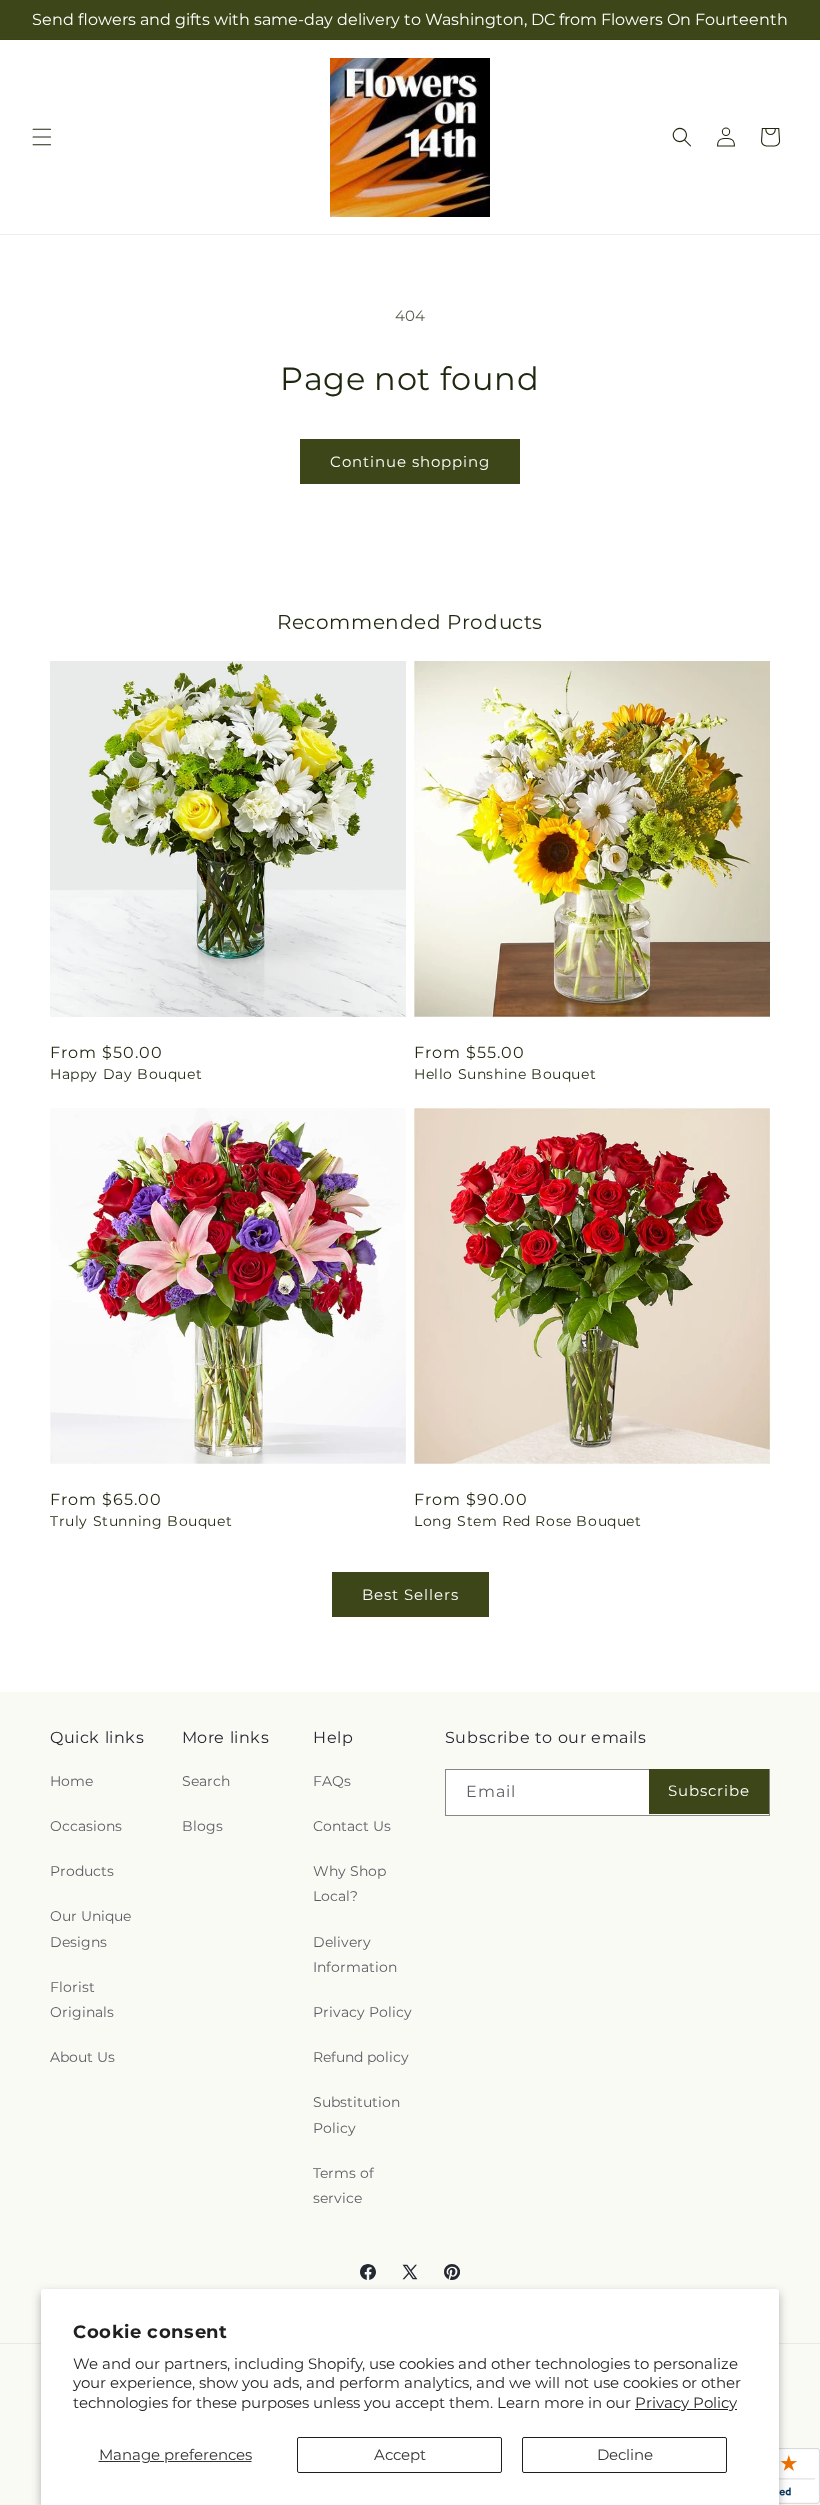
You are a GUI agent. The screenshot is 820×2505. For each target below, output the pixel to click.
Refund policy (361, 2057)
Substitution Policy (356, 2114)
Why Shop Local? (349, 1883)
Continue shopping (410, 461)
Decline (625, 2454)
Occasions (86, 1826)
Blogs (202, 1826)
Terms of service (343, 2185)
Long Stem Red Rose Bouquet (528, 1521)
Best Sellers (410, 1594)
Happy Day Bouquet (126, 1074)
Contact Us (352, 1826)
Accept (400, 2454)
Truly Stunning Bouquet (141, 1521)
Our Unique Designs (90, 1928)
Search (206, 1781)
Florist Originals (82, 1999)
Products (82, 1871)
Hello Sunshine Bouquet (505, 1074)
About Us (82, 2057)
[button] (42, 137)
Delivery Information (355, 1954)
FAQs (332, 1781)
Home (71, 1781)
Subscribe (709, 1790)
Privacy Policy (686, 2402)
